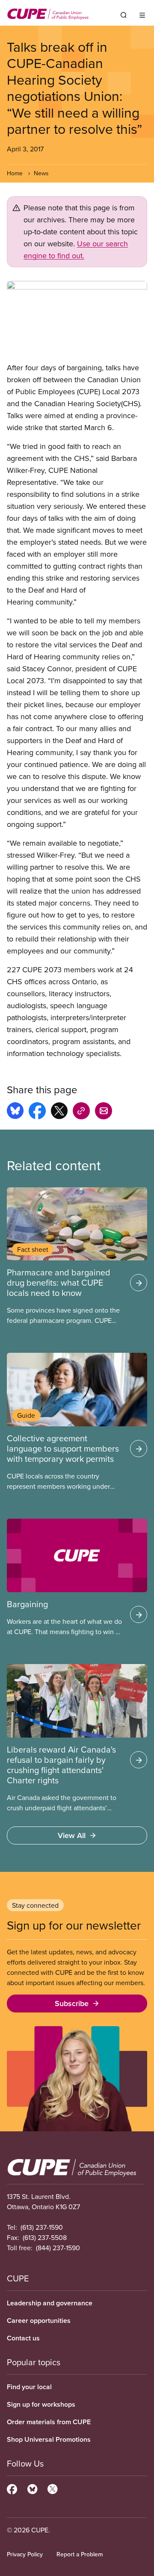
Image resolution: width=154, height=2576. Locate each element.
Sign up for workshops (41, 2404)
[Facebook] (12, 2488)
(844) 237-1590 (58, 2248)
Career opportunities (39, 2321)
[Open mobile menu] (142, 15)
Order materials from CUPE (49, 2422)
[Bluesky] (32, 2488)
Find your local (29, 2387)
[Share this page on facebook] (37, 1112)
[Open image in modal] (77, 318)
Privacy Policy (25, 2554)
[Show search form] (124, 15)
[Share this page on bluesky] (15, 1112)
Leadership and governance (50, 2303)
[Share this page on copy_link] (81, 1112)
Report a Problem (80, 2554)
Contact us (23, 2338)
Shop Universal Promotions (49, 2439)
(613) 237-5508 (45, 2237)
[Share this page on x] (59, 1112)
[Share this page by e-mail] (104, 1112)
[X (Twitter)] (52, 2488)
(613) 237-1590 (42, 2227)
